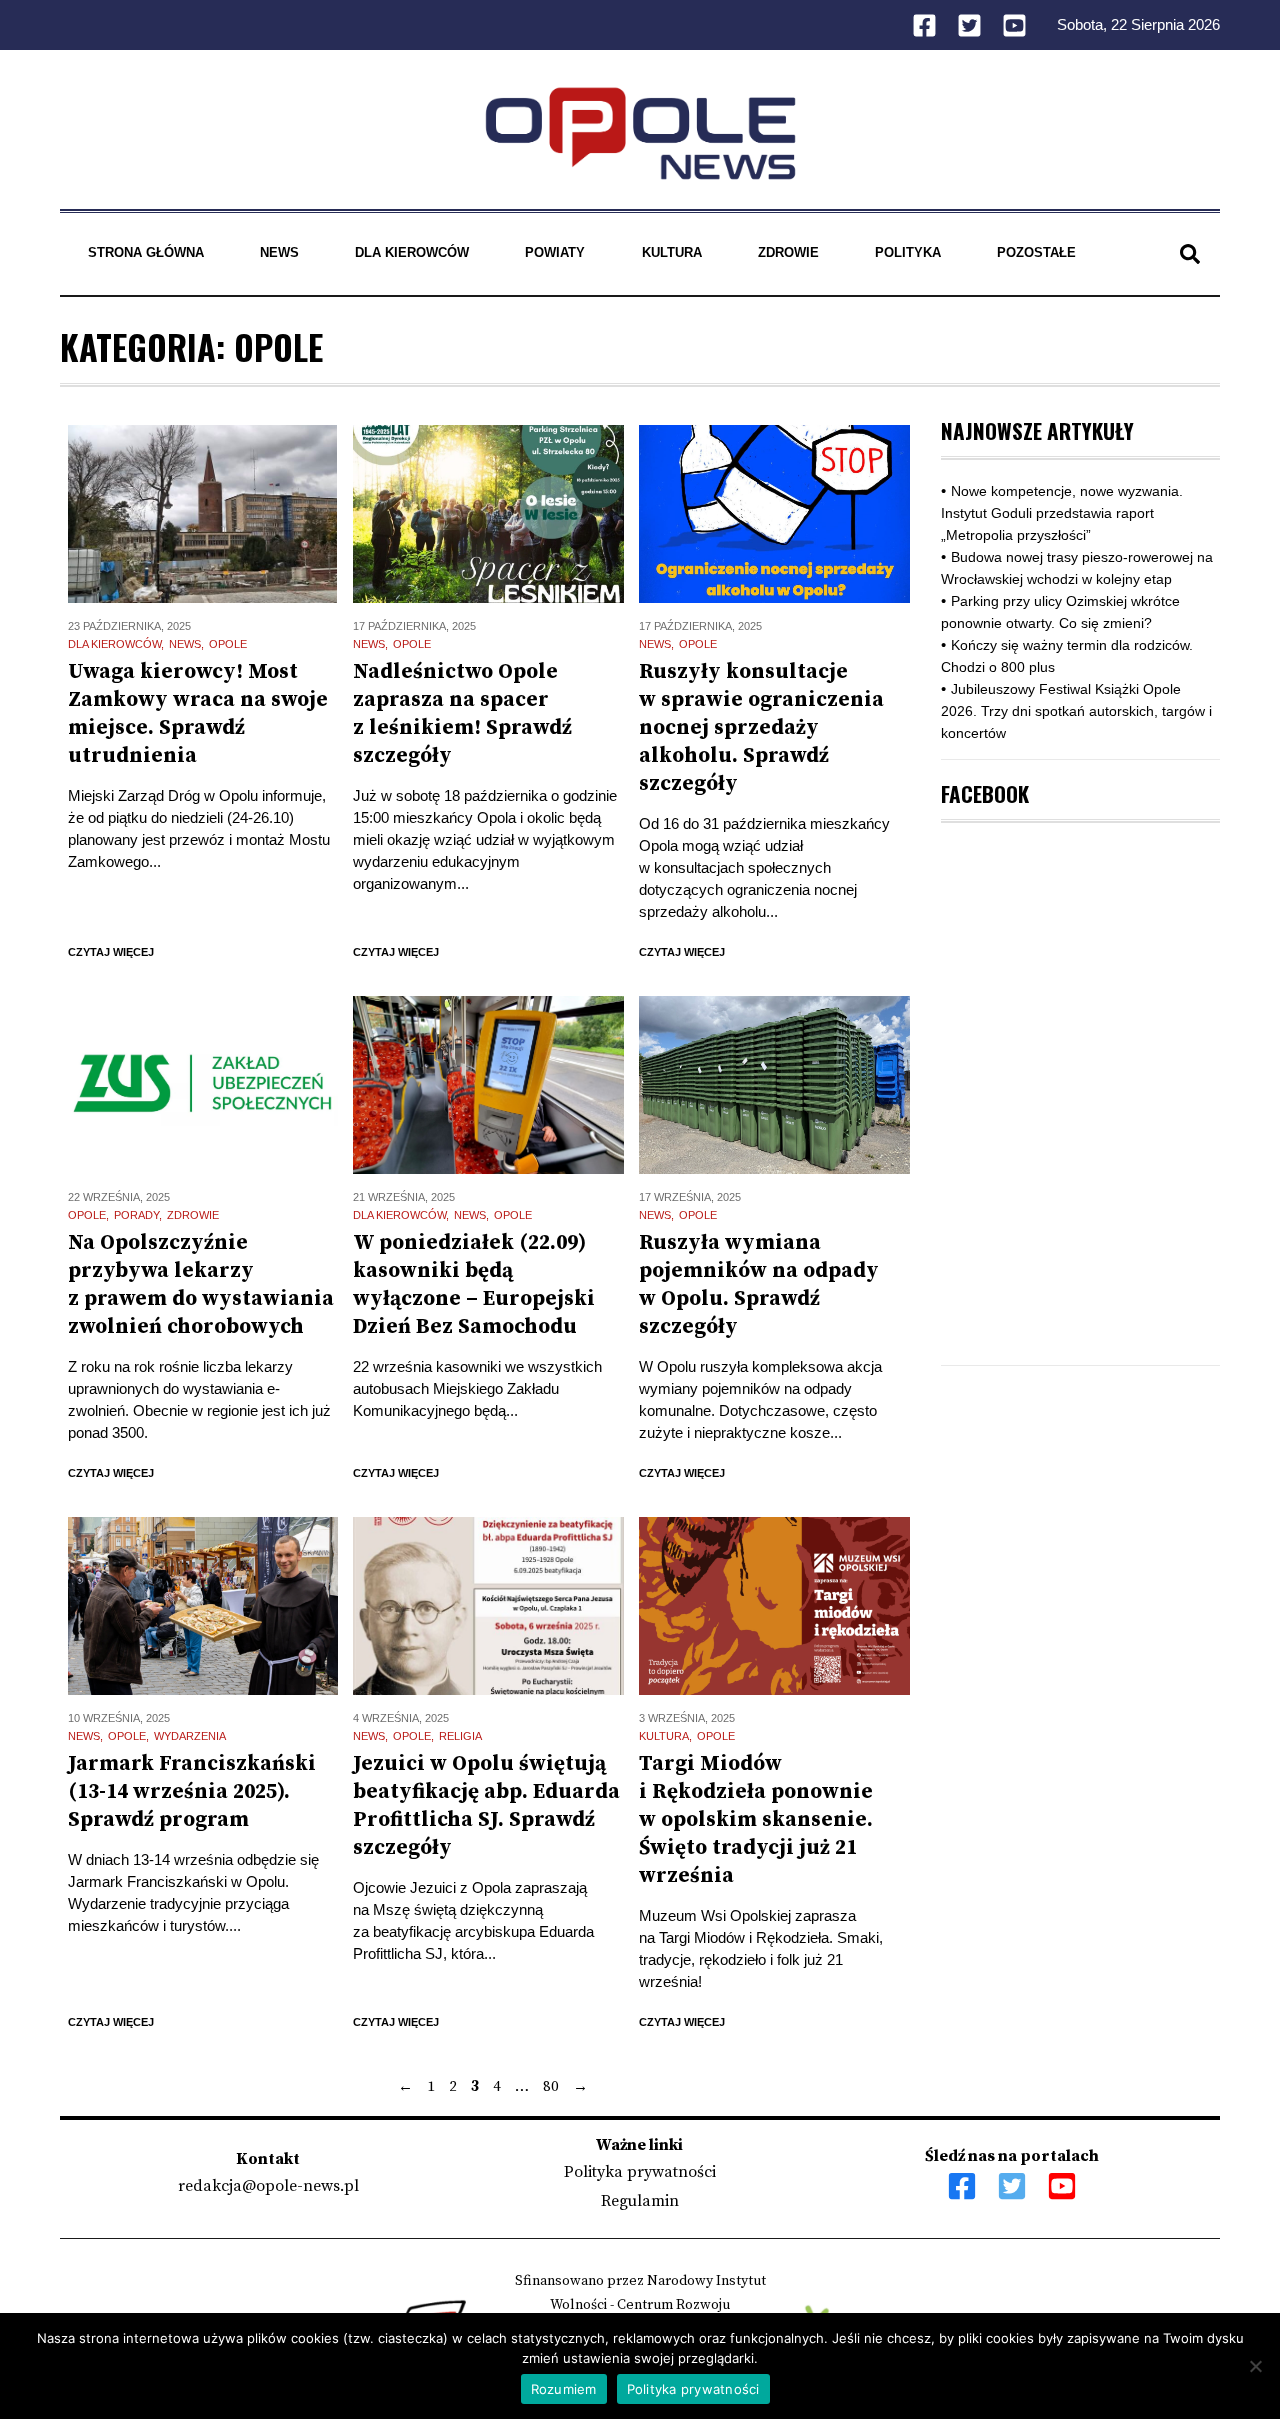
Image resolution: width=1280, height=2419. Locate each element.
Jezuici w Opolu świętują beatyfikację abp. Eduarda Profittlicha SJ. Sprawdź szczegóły (486, 1806)
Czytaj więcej (111, 952)
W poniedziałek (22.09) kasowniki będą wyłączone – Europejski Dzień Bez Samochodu (474, 1285)
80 (551, 2086)
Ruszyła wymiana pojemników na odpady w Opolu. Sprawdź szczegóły (759, 1285)
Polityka (908, 252)
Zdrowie (788, 252)
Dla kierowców (412, 252)
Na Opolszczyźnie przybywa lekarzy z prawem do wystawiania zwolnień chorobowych (201, 1285)
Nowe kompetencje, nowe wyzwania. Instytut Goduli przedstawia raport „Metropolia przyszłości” (1062, 513)
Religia (460, 1736)
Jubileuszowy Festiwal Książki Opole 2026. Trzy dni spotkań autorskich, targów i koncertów (1076, 711)
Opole (228, 644)
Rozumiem (564, 2389)
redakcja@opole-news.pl (268, 2186)
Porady (136, 1215)
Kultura (672, 252)
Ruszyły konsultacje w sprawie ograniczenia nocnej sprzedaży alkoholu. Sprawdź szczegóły (761, 728)
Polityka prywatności (640, 2172)
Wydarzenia (190, 1736)
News (279, 252)
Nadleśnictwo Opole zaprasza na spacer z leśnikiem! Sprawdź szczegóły (462, 714)
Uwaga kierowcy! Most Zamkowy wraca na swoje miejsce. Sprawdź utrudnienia (198, 714)
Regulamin (640, 2201)
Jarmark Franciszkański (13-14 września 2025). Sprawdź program (192, 1792)
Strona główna (146, 252)
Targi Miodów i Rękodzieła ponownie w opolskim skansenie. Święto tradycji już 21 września (756, 1820)
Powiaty (555, 252)
